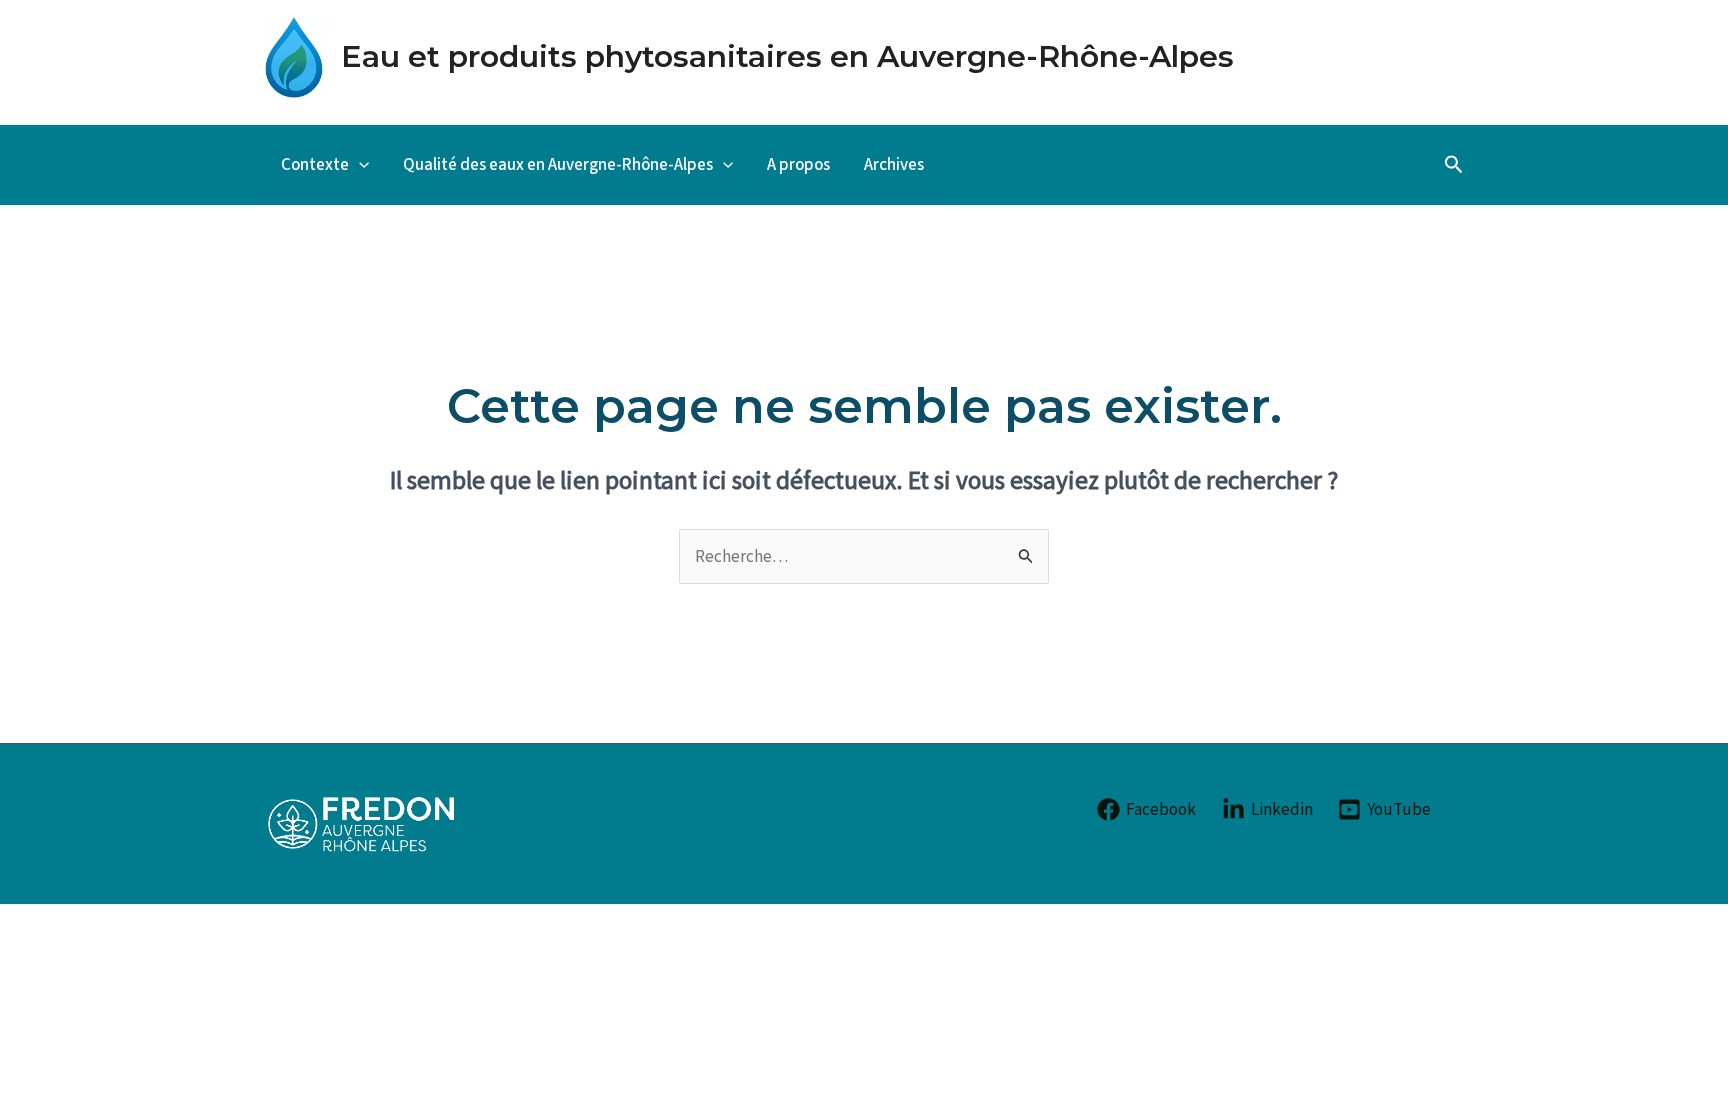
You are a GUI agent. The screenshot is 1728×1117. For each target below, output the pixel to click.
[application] (359, 165)
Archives (894, 165)
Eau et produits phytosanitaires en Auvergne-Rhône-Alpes (787, 56)
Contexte (315, 165)
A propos (798, 165)
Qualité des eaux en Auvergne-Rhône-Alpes (558, 165)
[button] (1454, 165)
